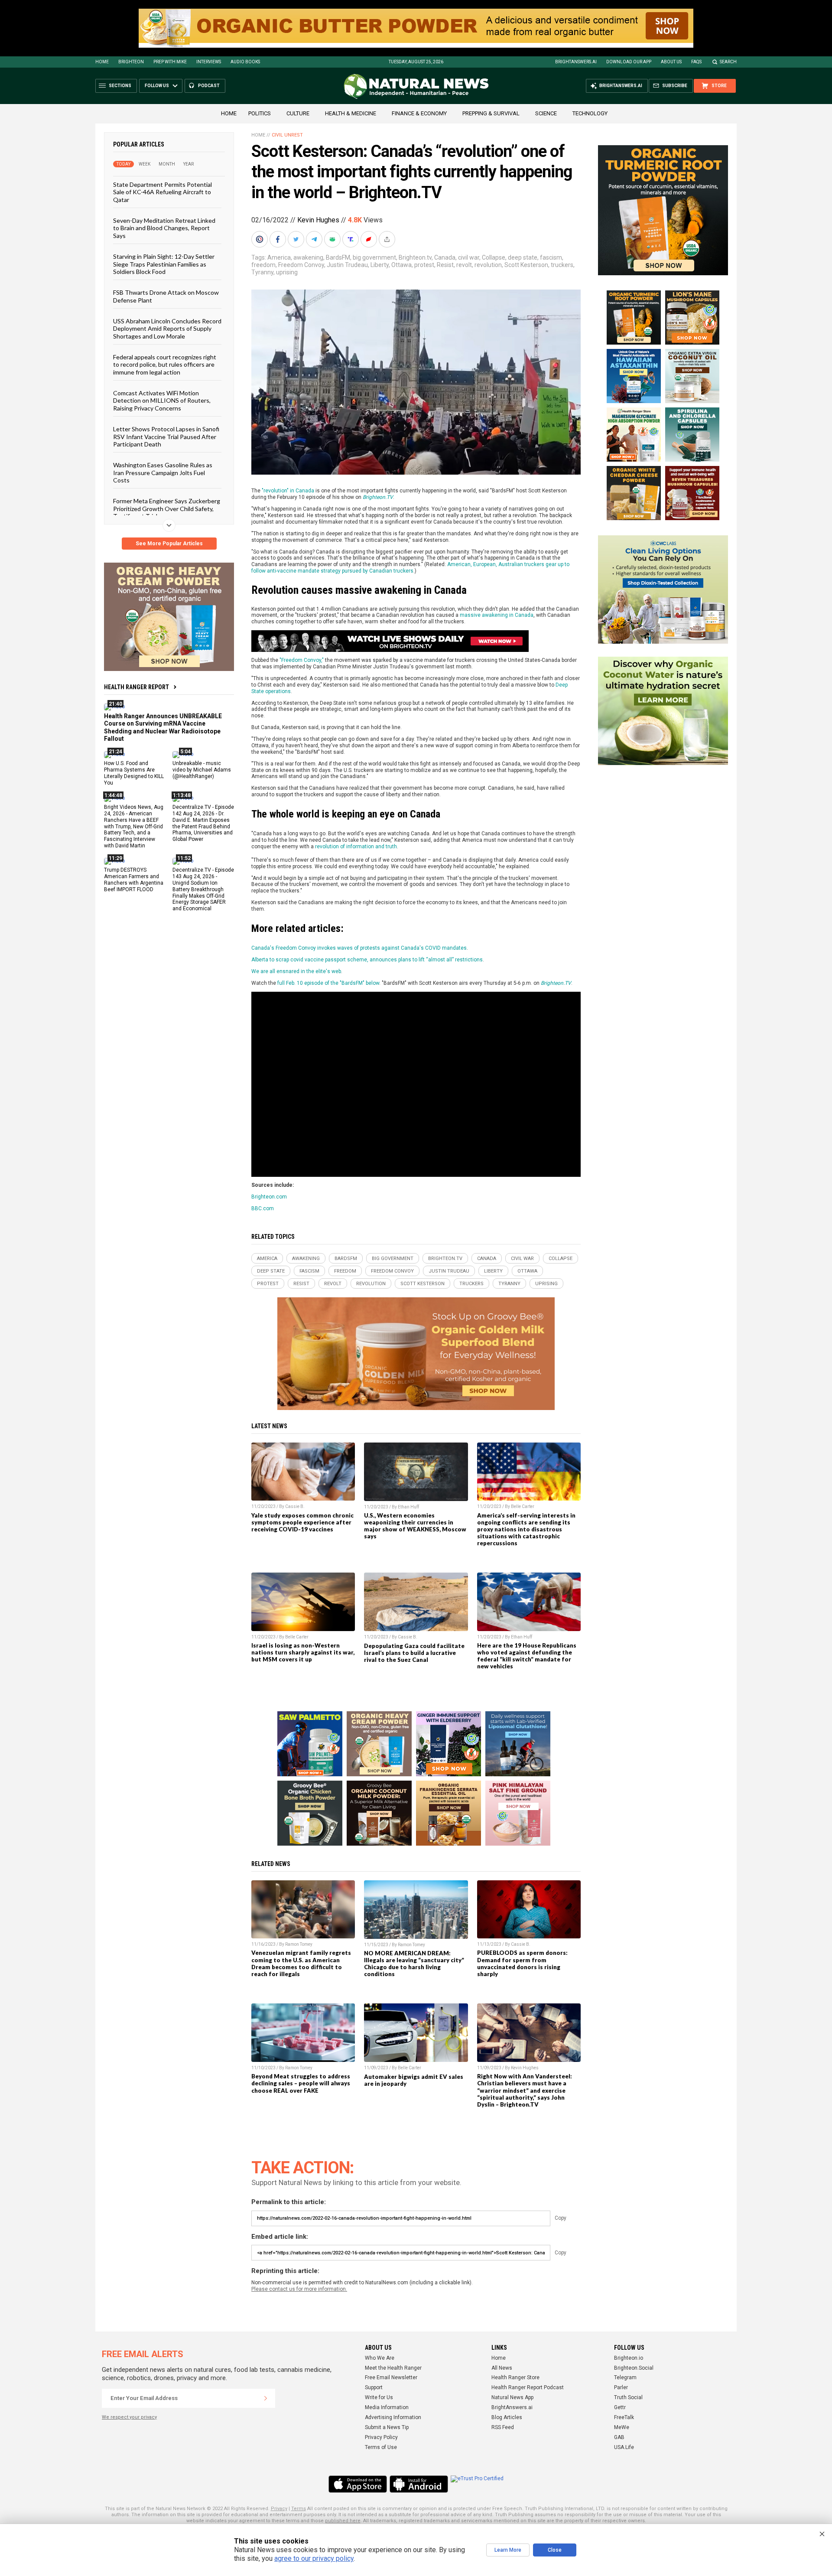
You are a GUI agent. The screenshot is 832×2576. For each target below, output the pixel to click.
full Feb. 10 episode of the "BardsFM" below (328, 983)
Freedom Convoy (301, 265)
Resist (445, 265)
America (279, 257)
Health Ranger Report (136, 687)
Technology (590, 113)
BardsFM (338, 257)
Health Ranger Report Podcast (528, 2387)
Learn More (508, 2550)
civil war (469, 257)
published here (343, 2521)
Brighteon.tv (415, 257)
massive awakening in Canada (497, 615)
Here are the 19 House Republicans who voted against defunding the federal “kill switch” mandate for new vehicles (527, 1656)
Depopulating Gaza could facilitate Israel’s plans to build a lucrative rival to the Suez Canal (414, 1653)
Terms (299, 2509)
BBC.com (263, 1208)
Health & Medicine (351, 113)
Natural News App (512, 2397)
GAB (619, 2437)
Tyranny (262, 272)
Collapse (494, 257)
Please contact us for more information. (299, 2289)
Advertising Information (393, 2417)
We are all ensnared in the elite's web (296, 971)
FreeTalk (624, 2417)
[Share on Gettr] (370, 239)
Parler (621, 2387)
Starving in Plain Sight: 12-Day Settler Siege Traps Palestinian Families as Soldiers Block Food (164, 264)
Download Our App (629, 62)
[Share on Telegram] (315, 239)
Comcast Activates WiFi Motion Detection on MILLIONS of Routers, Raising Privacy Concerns (162, 401)
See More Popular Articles (169, 544)
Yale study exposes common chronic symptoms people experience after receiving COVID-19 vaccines (302, 1522)
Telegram (625, 2377)
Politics (260, 113)
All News (502, 2368)
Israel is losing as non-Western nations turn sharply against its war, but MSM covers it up (303, 1652)
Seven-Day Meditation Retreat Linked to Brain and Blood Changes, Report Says (164, 228)
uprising (287, 272)
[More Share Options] (388, 239)
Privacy (279, 2509)
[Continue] (266, 2398)
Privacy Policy (381, 2437)
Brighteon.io (629, 2358)
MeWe (622, 2427)
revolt (464, 265)
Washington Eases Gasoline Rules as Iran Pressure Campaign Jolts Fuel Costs (163, 472)
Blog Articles (507, 2417)
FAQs (696, 62)
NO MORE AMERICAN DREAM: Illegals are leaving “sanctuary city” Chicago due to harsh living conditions (414, 1964)
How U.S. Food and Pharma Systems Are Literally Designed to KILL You (134, 773)
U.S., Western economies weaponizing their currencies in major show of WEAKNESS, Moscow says (415, 1526)
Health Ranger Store (515, 2377)
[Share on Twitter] (297, 239)
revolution (488, 265)
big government (374, 257)
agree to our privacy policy (314, 2558)
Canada (445, 257)
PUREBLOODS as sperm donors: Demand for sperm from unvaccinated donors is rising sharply (522, 1963)
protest (424, 265)
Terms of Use (381, 2447)
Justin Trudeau (347, 265)
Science (546, 113)
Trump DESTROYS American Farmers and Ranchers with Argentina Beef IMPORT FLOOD (134, 880)
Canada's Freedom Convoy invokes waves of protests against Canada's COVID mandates (359, 948)
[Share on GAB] (333, 239)
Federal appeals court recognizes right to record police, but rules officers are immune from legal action (165, 365)
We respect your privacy (129, 2417)
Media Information (387, 2407)
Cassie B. (295, 1506)
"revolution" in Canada (288, 491)
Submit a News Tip (387, 2427)
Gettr (620, 2407)
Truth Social (628, 2397)
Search (728, 62)
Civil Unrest (287, 135)
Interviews (209, 62)
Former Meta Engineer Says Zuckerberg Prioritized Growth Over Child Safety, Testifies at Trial (167, 508)
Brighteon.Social (634, 2368)
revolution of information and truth (356, 847)
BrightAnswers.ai (576, 62)
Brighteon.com (269, 1197)
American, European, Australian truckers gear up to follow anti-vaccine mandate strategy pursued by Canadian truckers (410, 568)
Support (374, 2387)
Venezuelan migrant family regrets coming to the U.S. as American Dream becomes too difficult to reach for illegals (301, 1963)
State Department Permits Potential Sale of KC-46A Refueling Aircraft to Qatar (162, 192)
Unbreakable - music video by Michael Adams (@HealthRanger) (202, 770)
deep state (523, 257)
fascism (551, 257)
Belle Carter (523, 1506)
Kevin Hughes (318, 220)
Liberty (380, 265)
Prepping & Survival (491, 113)
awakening (308, 257)
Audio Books (245, 62)
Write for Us (379, 2397)
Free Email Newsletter (391, 2377)
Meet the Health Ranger (393, 2368)
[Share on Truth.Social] (351, 239)
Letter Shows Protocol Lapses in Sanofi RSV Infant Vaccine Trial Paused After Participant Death (166, 436)
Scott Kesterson (526, 265)
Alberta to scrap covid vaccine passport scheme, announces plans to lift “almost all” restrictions (367, 960)
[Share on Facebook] (279, 239)
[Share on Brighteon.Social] (260, 239)
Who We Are (380, 2358)
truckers (562, 265)
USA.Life (624, 2447)
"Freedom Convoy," (302, 660)
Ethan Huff (408, 1507)
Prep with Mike (170, 62)
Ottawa (401, 265)
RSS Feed (503, 2427)
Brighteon (131, 62)
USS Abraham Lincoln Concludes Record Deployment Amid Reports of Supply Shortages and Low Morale (167, 329)
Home (102, 62)
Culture (298, 113)
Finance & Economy (419, 113)
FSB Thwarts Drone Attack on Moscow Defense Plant (166, 296)
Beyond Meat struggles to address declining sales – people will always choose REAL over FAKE (301, 2083)
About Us (671, 62)
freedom (263, 265)
